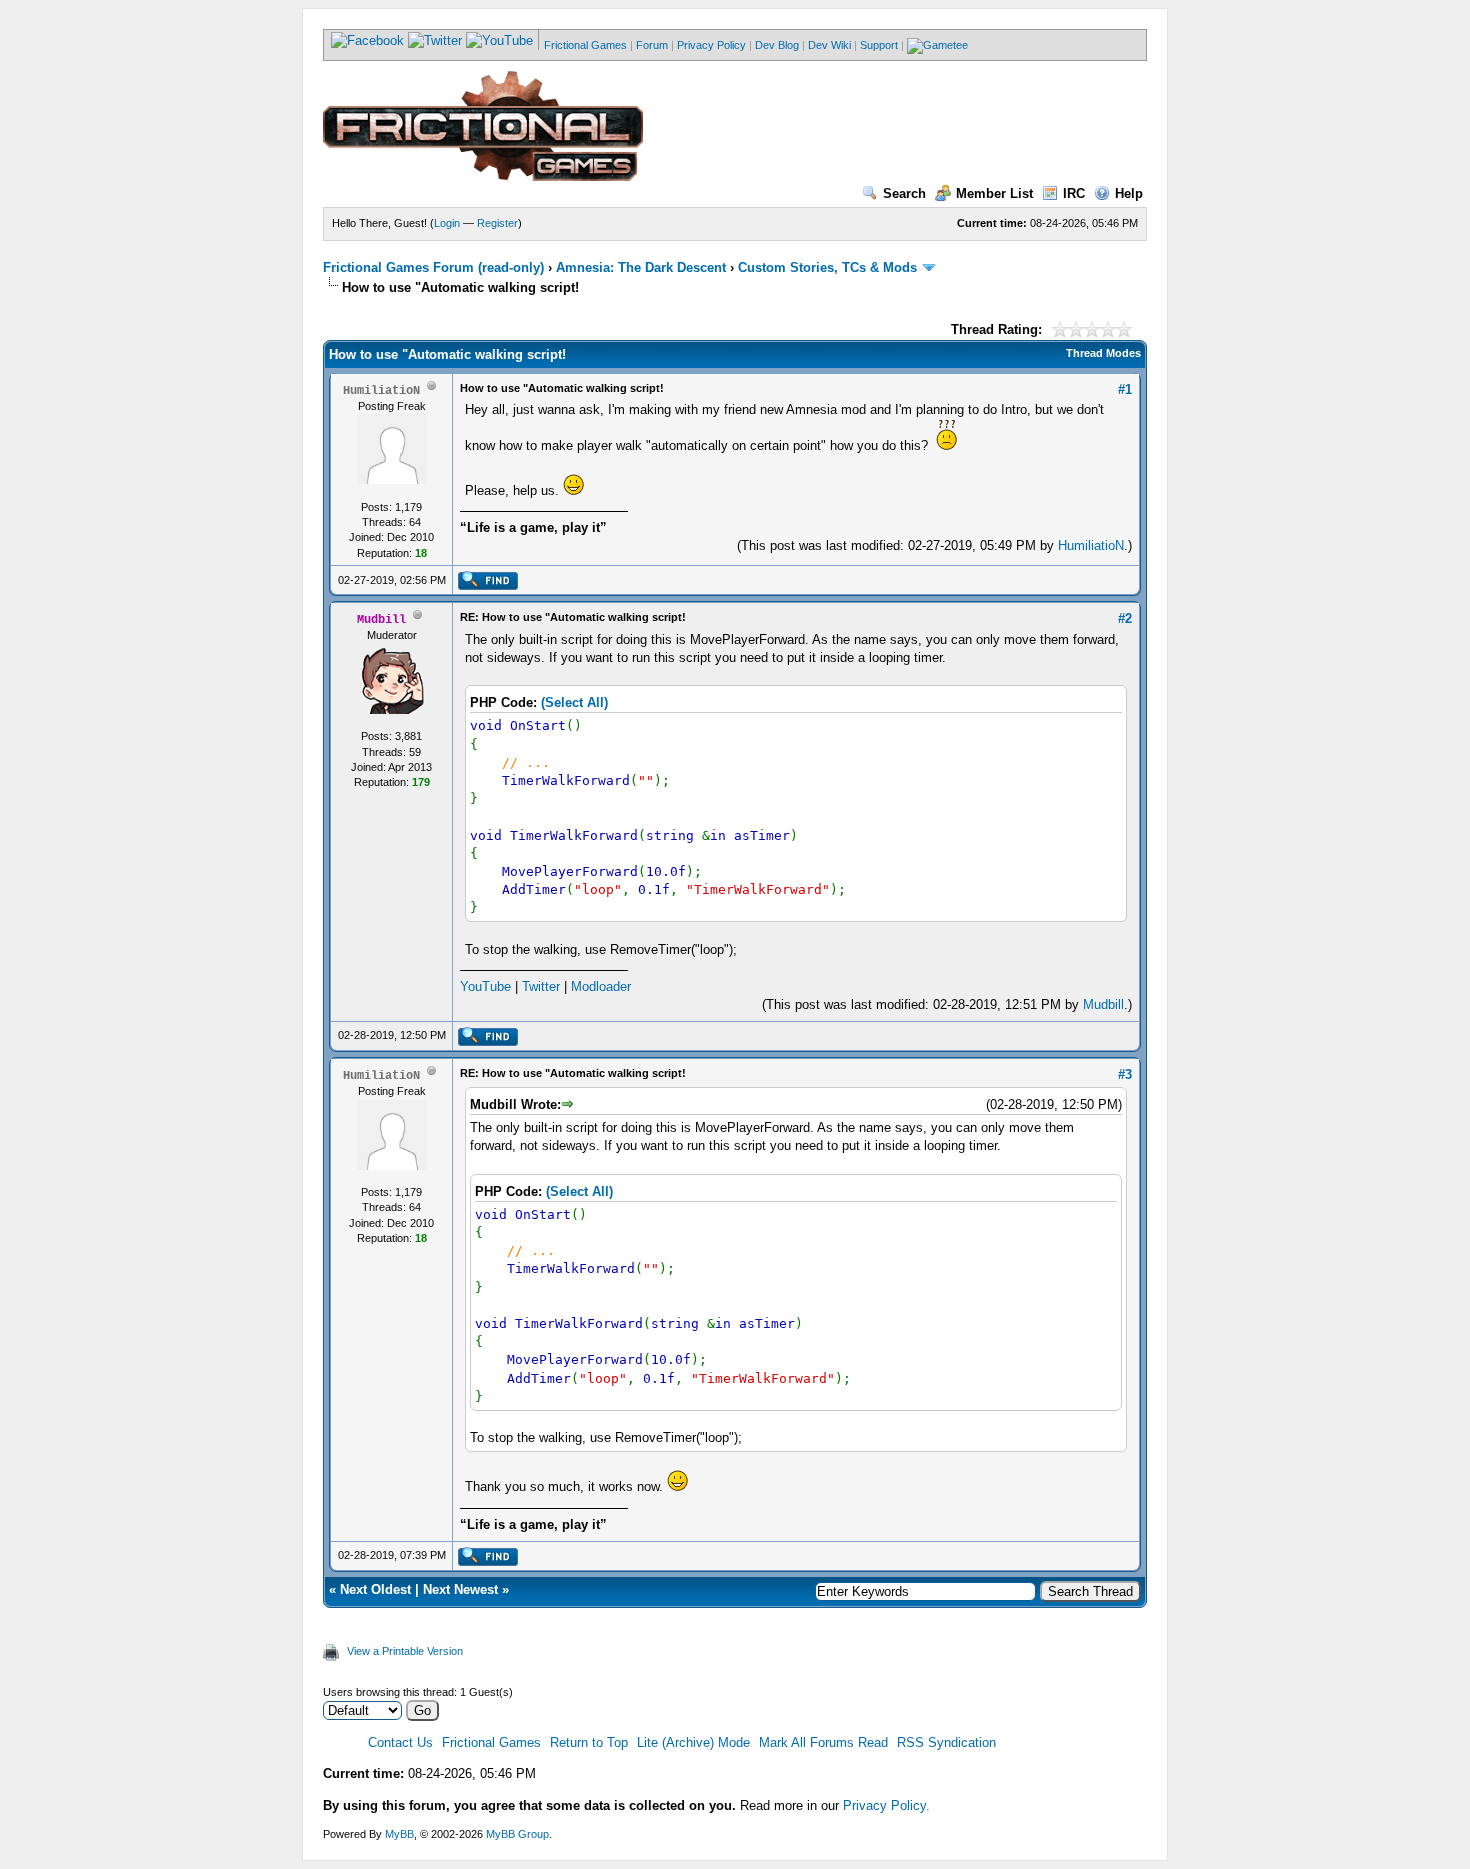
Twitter (541, 986)
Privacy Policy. (886, 1805)
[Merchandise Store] (937, 45)
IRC (1074, 193)
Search (904, 193)
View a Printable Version (405, 1651)
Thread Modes (1103, 353)
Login (447, 223)
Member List (994, 193)
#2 (1125, 618)
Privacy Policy (711, 45)
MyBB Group (517, 1834)
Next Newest (460, 1589)
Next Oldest (375, 1589)
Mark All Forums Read (823, 1742)
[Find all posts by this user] (487, 586)
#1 (1125, 389)
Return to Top (589, 1742)
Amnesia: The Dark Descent (641, 267)
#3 (1125, 1074)
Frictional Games (585, 45)
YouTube (485, 986)
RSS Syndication (946, 1742)
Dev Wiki (829, 45)
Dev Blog (777, 45)
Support (879, 45)
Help (1129, 193)
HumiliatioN (1091, 545)
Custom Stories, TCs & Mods (827, 267)
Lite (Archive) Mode (693, 1742)
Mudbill (1103, 1004)
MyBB (399, 1834)
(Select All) (574, 702)
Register (497, 223)
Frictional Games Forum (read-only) (433, 267)
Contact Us (400, 1742)
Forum (652, 45)
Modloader (601, 986)
